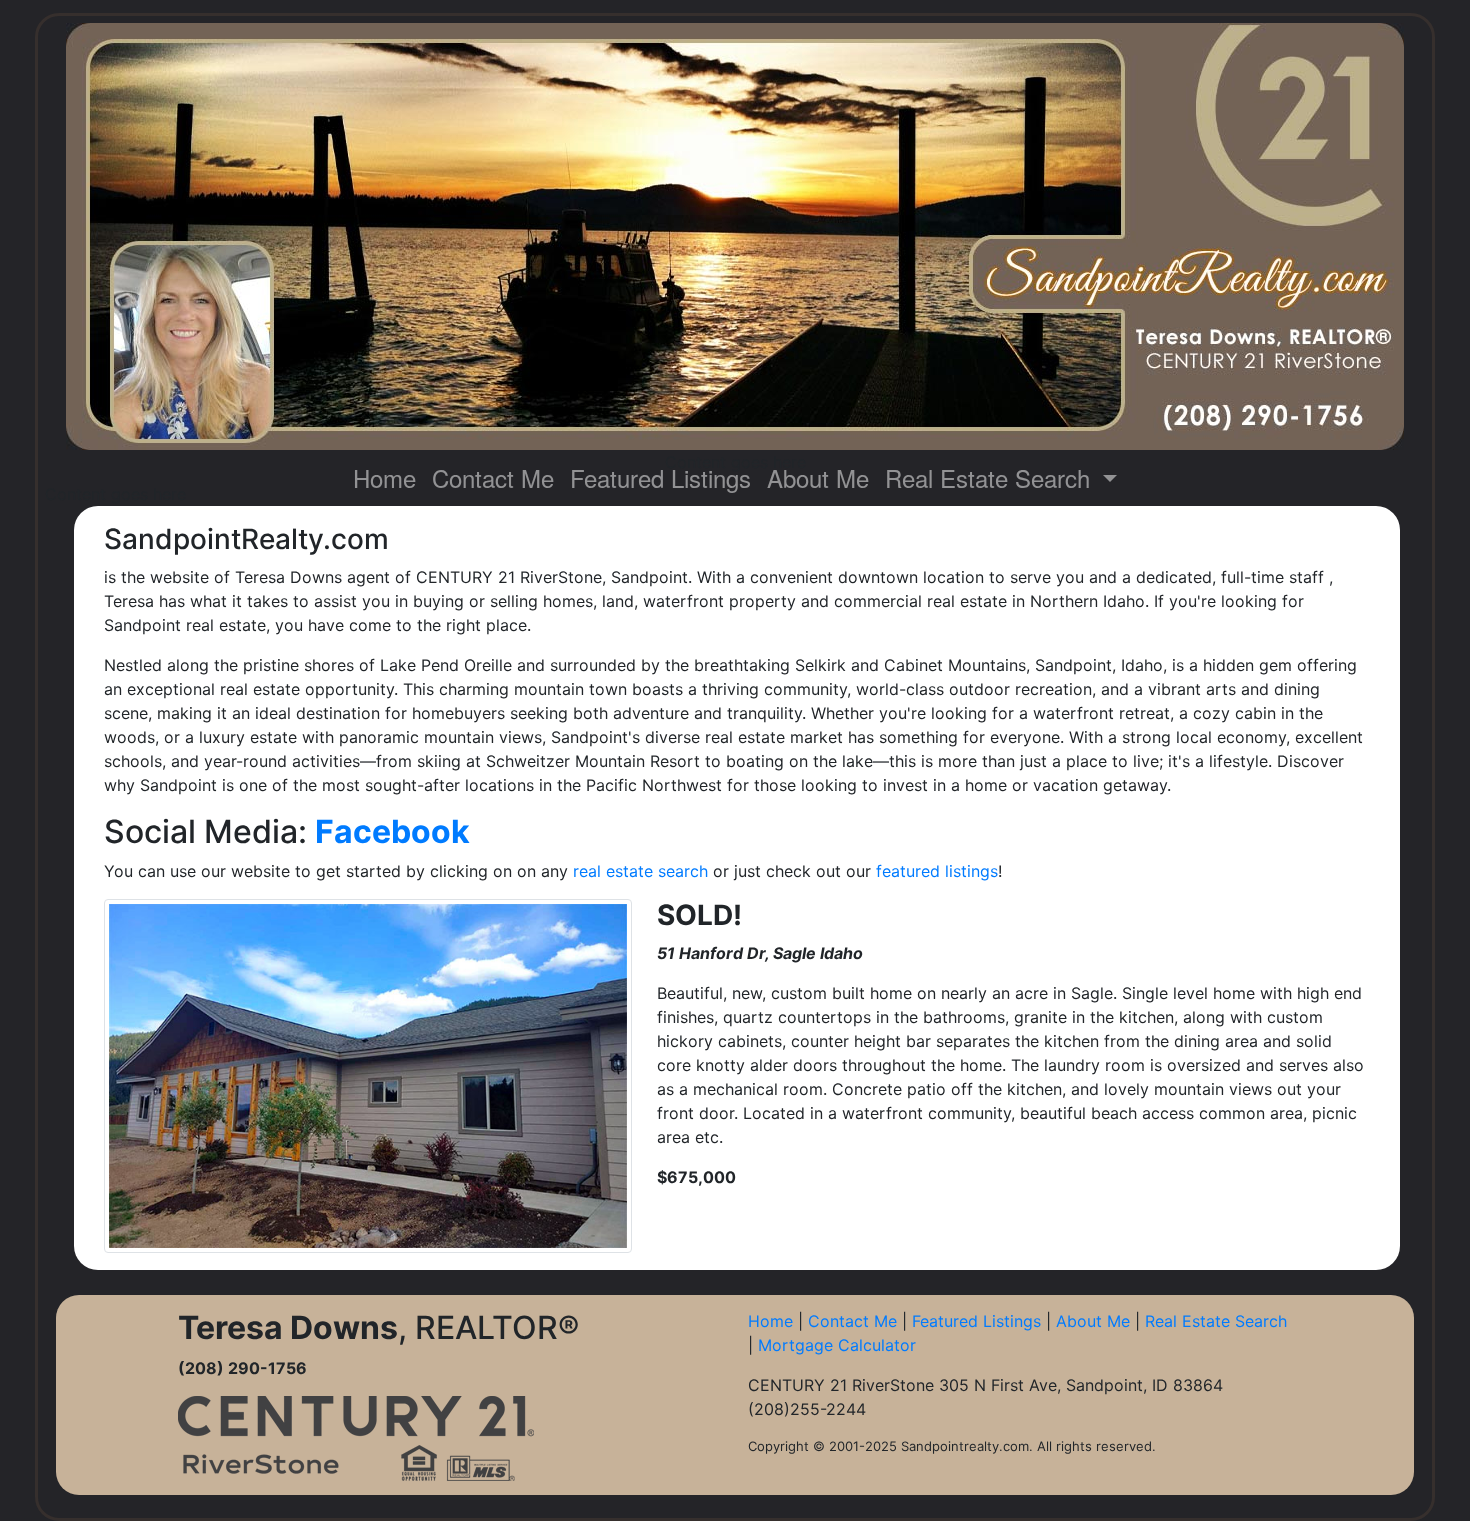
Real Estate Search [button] (991, 477)
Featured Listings (660, 477)
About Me (818, 477)
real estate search (640, 871)
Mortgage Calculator (837, 1345)
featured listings (937, 871)
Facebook (396, 831)
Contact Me (493, 477)
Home (384, 477)
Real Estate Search (1216, 1321)
